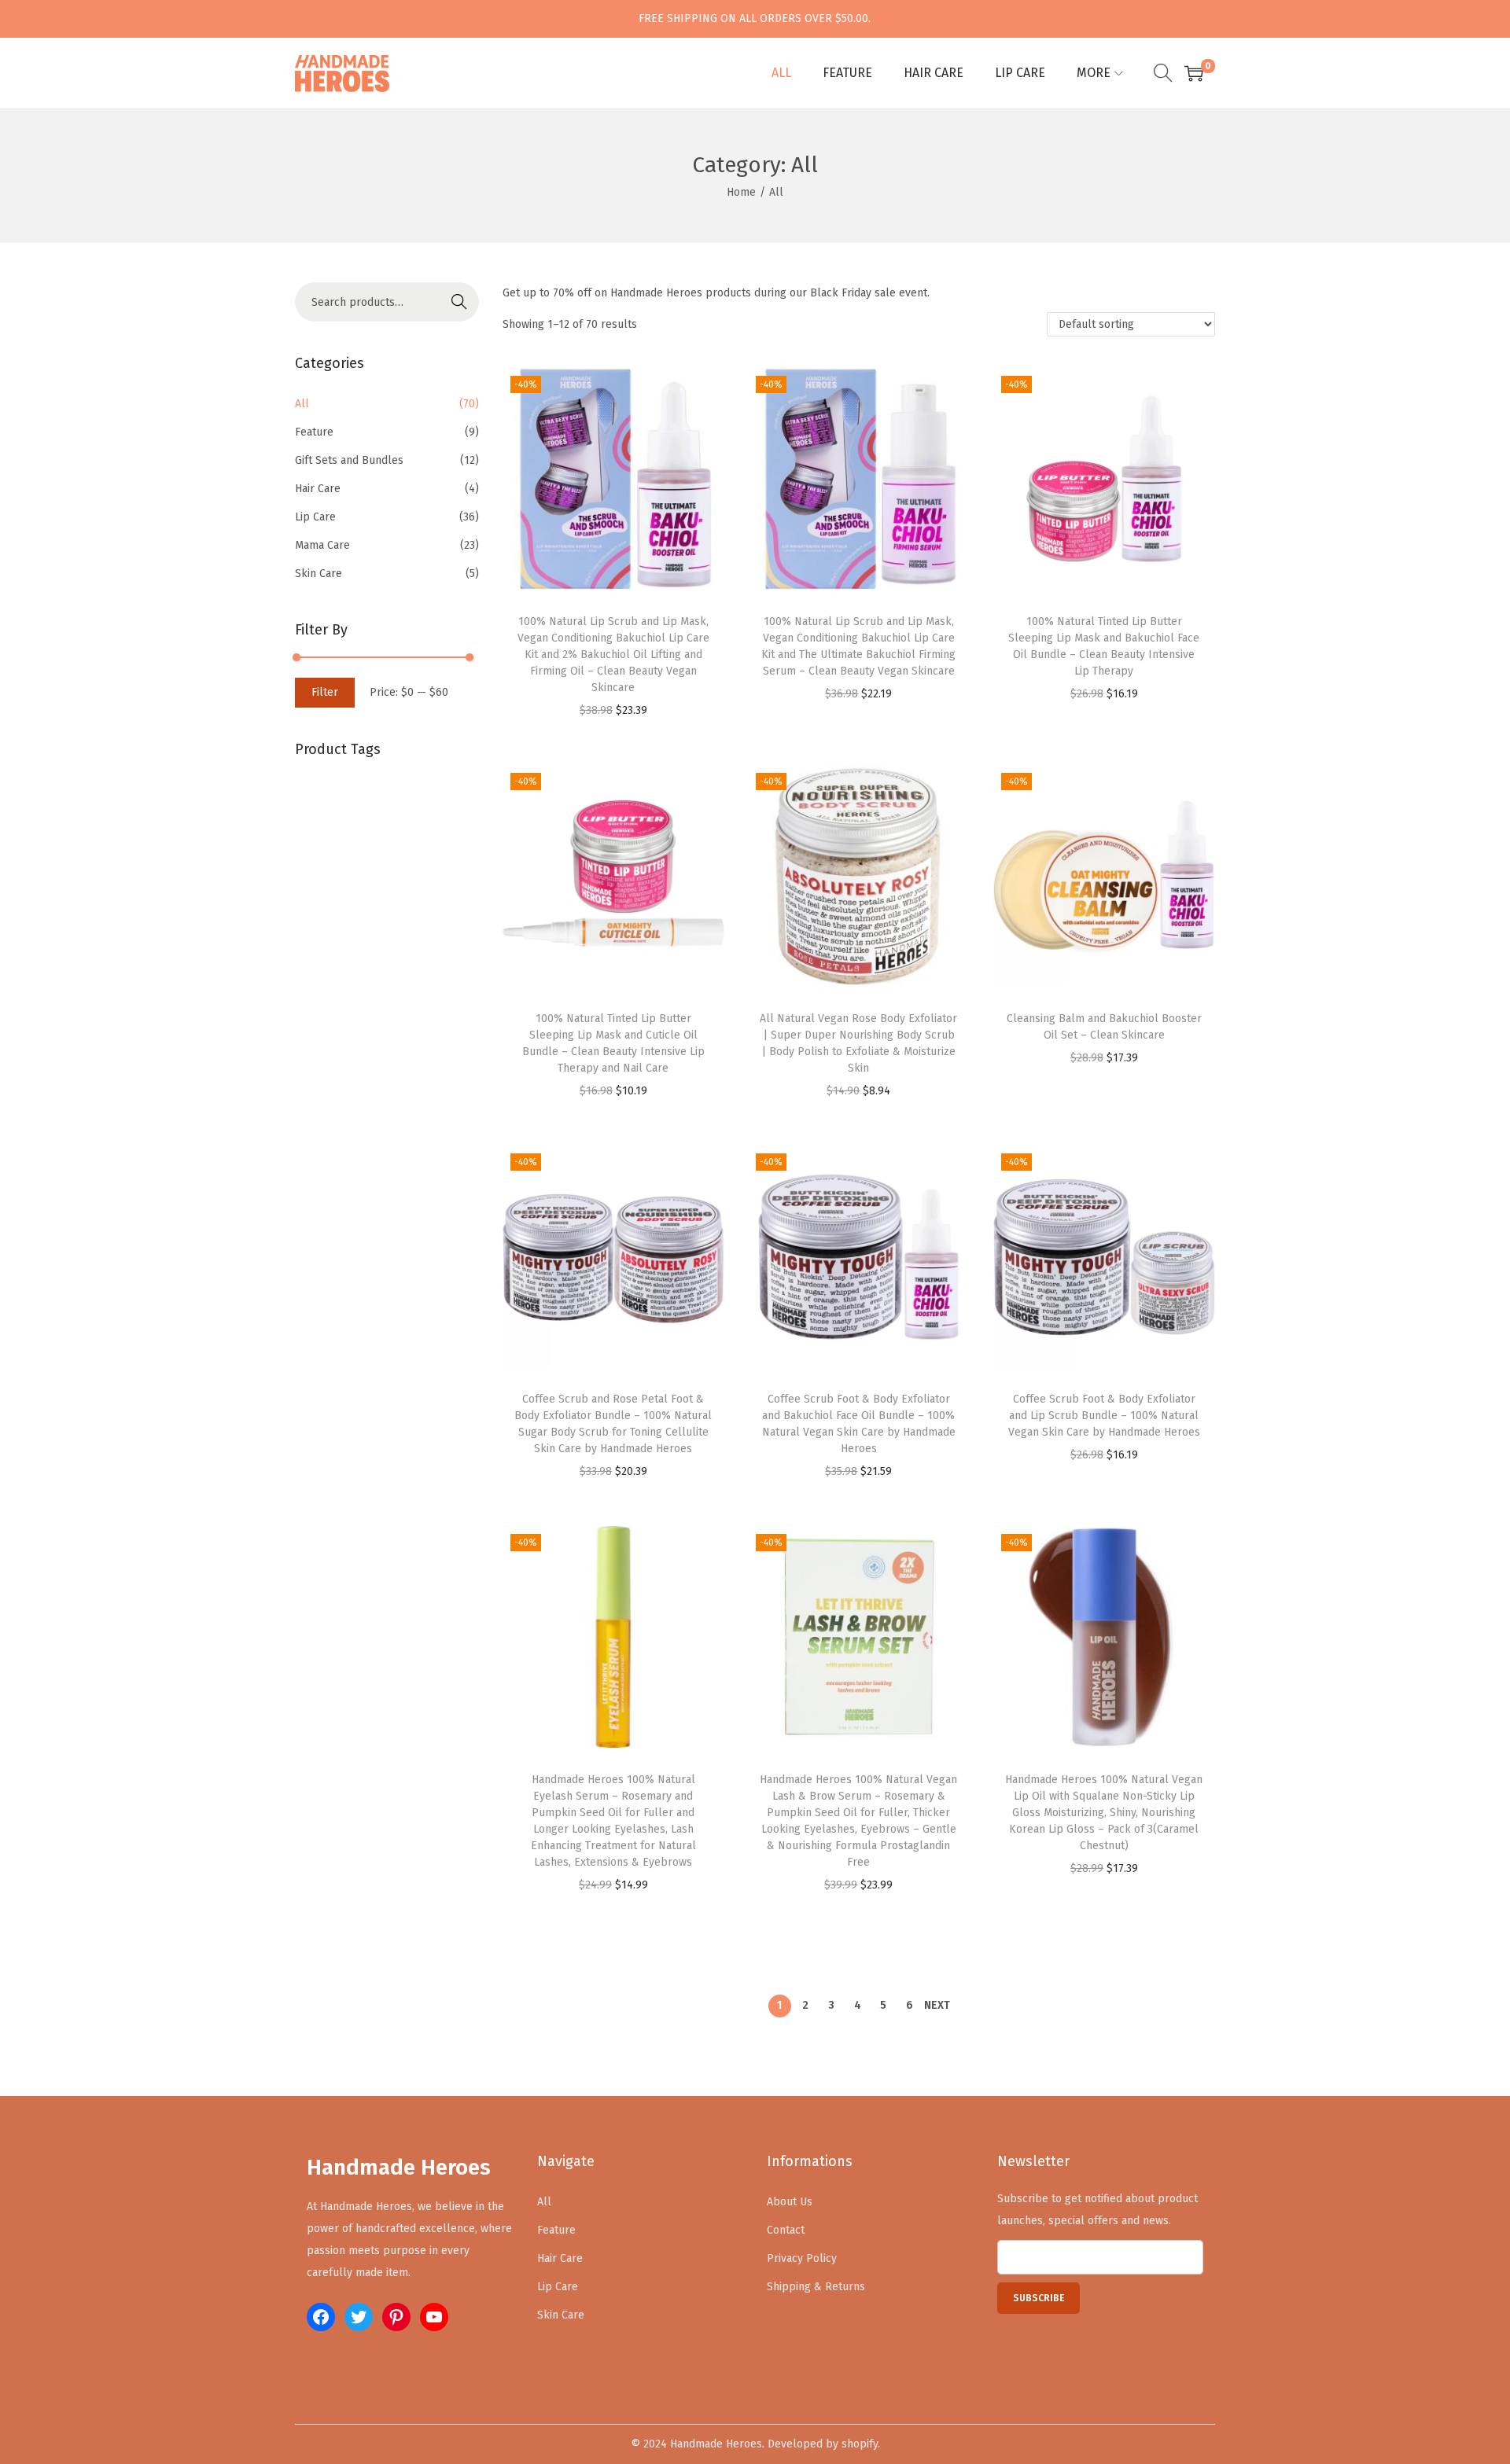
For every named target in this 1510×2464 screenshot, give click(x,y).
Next (937, 2005)
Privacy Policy (802, 2258)
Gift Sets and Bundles (349, 460)
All (302, 404)
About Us (790, 2202)
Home (741, 192)
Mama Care (322, 545)
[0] (1194, 73)
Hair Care (318, 489)
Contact (786, 2230)
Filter (325, 692)
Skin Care (319, 574)
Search (459, 302)
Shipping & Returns (816, 2287)
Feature (314, 432)
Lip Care (315, 517)
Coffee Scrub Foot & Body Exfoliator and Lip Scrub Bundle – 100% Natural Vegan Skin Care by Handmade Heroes (1104, 1416)
